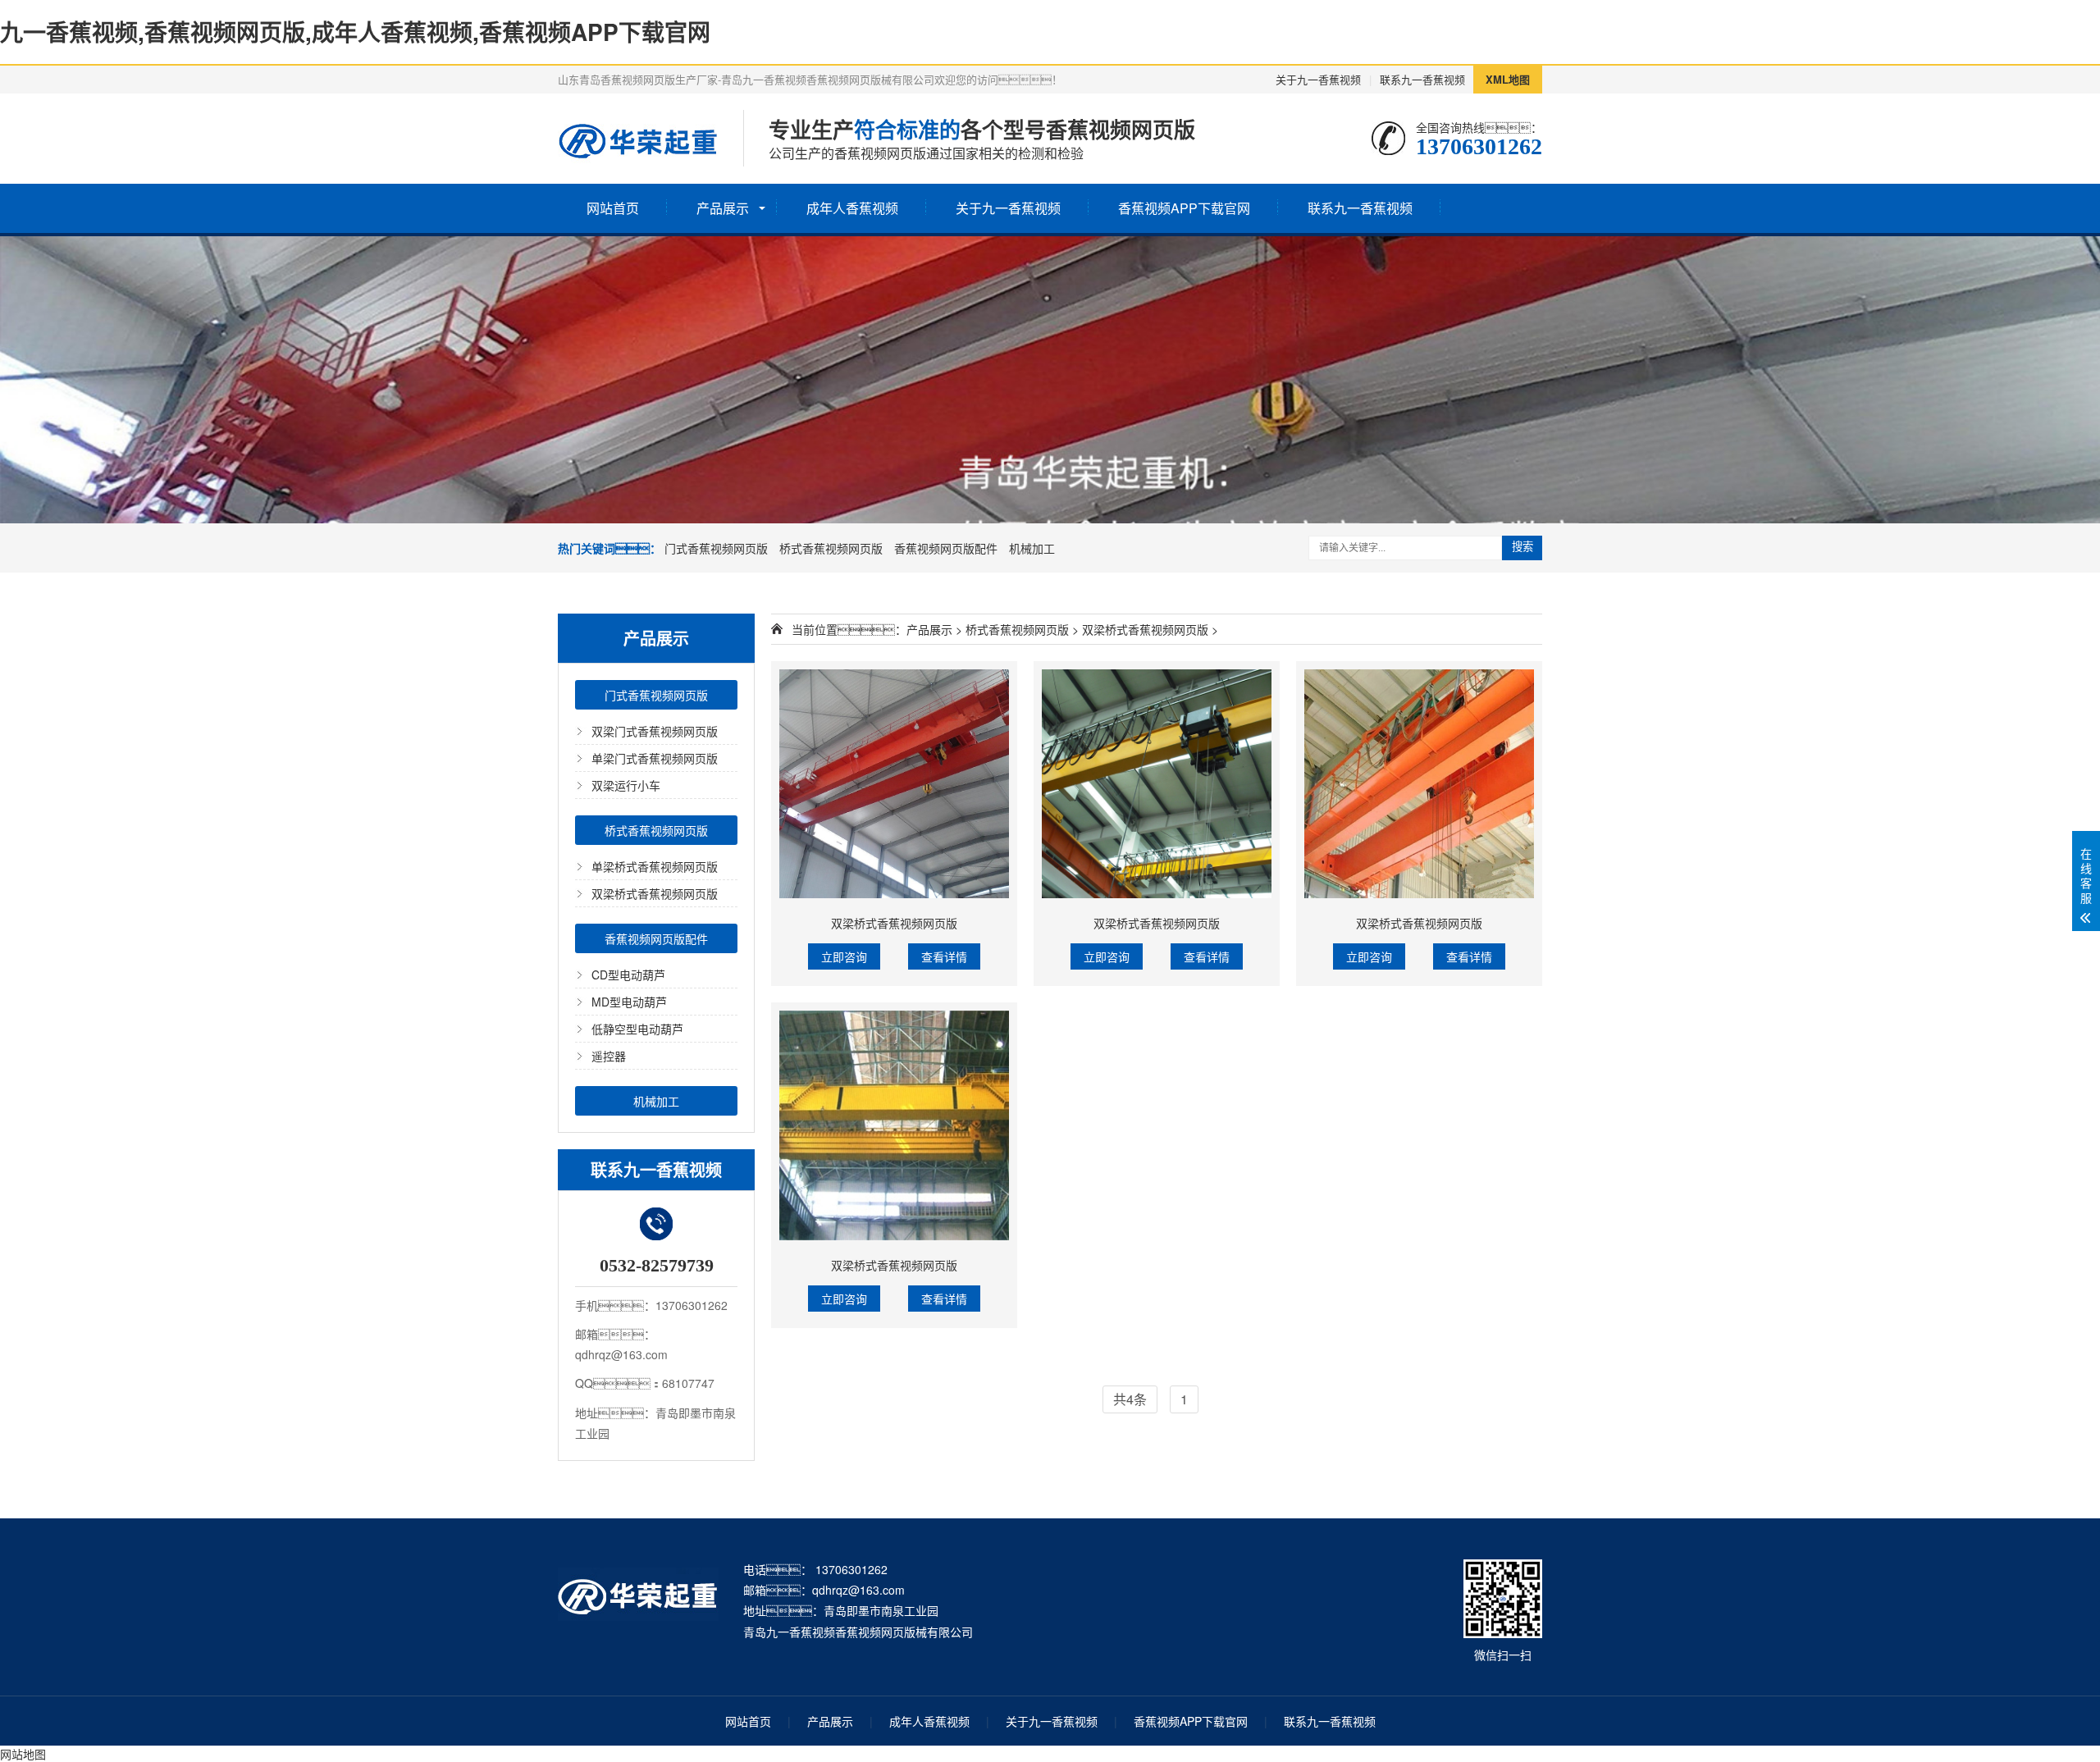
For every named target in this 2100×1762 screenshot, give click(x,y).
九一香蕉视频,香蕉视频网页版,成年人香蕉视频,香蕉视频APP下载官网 (355, 32)
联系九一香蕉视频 (1422, 79)
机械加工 (1032, 548)
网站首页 (613, 208)
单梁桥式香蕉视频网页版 (655, 866)
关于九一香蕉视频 (1318, 79)
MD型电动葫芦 (629, 1002)
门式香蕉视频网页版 (716, 548)
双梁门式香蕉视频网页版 (655, 731)
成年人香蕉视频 (852, 208)
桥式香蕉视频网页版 (831, 548)
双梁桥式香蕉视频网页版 (655, 893)
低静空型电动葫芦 (637, 1029)
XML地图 (1508, 79)
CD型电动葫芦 (628, 975)
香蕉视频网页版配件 (946, 548)
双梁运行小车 (626, 785)
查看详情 (944, 956)
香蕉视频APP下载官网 (1184, 208)
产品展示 (723, 208)
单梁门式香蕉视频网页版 (655, 758)
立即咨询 (844, 956)
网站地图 (23, 1754)
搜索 (1522, 547)
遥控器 (609, 1056)
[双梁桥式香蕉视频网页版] (894, 784)
